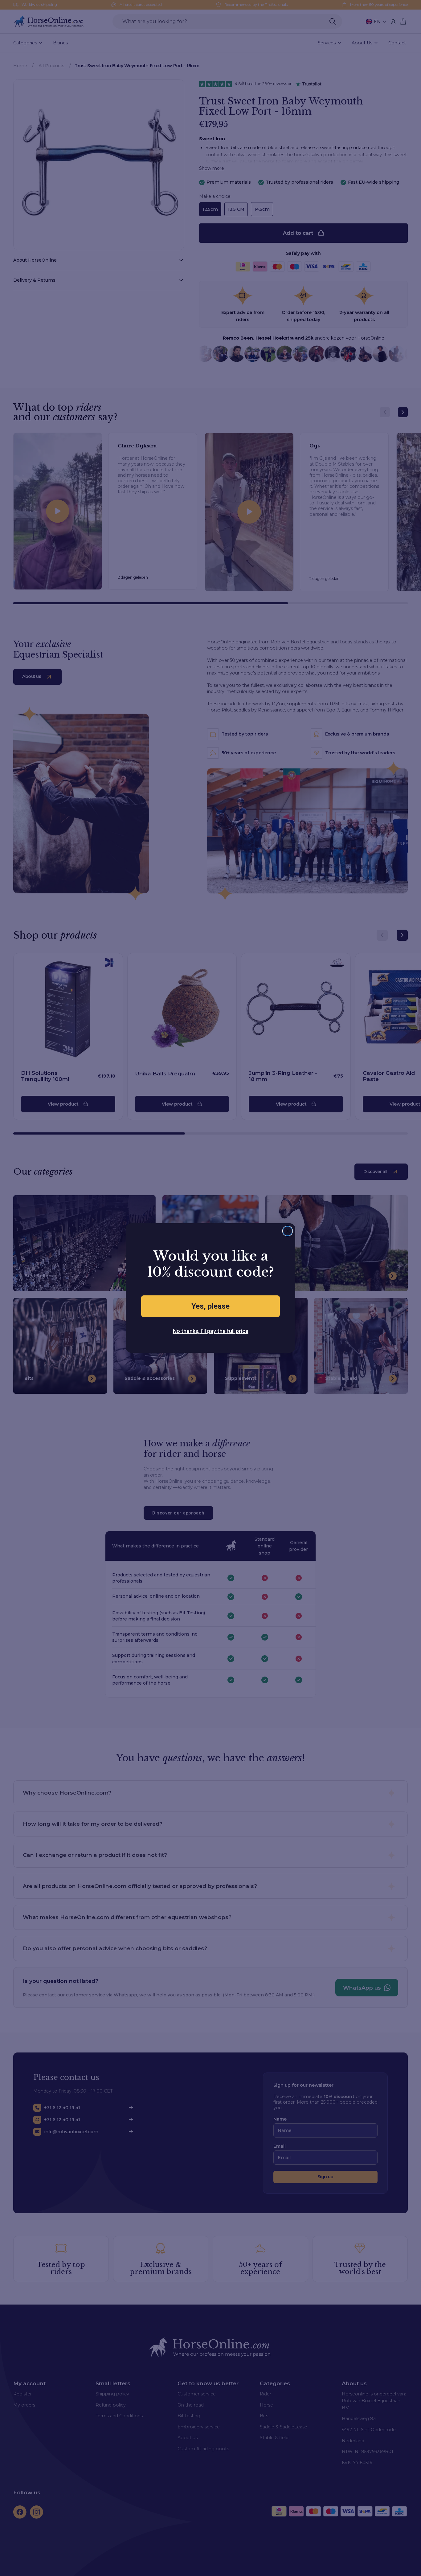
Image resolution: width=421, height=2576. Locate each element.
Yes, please (211, 1306)
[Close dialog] (288, 1231)
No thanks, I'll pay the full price (211, 1331)
